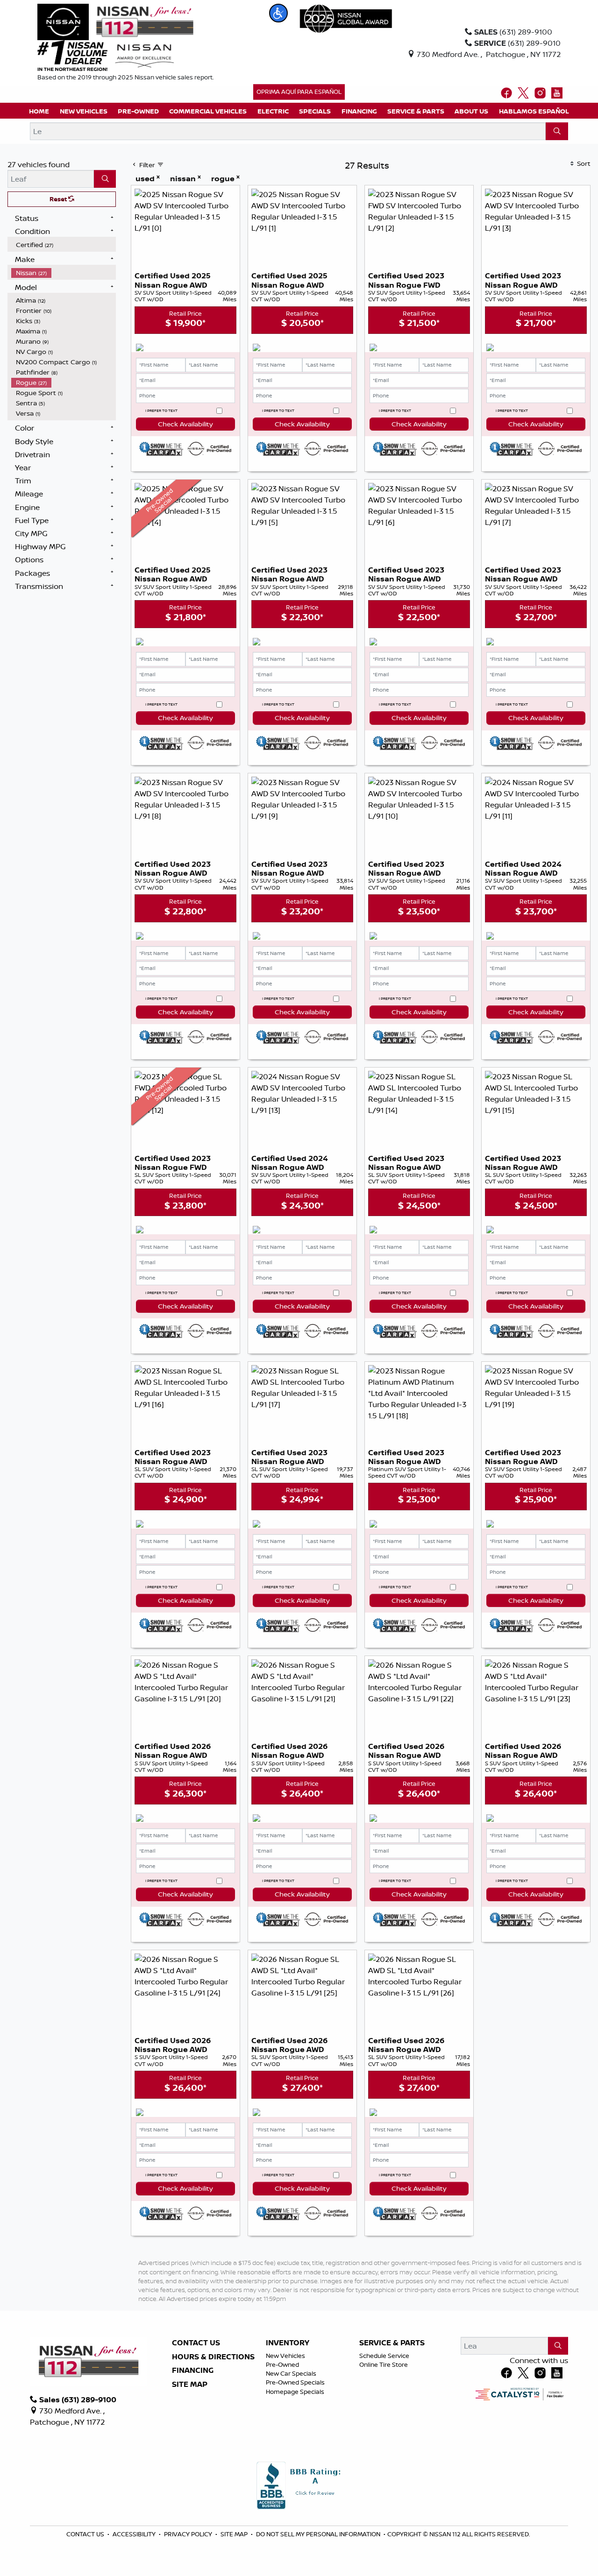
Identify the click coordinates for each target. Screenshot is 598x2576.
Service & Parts (392, 2343)
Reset (59, 199)
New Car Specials (291, 2373)
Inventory (288, 2343)
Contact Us (196, 2343)
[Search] (557, 131)
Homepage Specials (295, 2392)
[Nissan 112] (115, 21)
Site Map (190, 2385)
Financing (193, 2371)
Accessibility (135, 2534)
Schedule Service (384, 2356)
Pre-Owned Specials (295, 2382)
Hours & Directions (213, 2357)
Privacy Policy (189, 2534)
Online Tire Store (384, 2364)
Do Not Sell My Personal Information (319, 2534)
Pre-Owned (282, 2364)
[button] (278, 13)
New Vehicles (285, 2356)
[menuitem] (64, 245)
